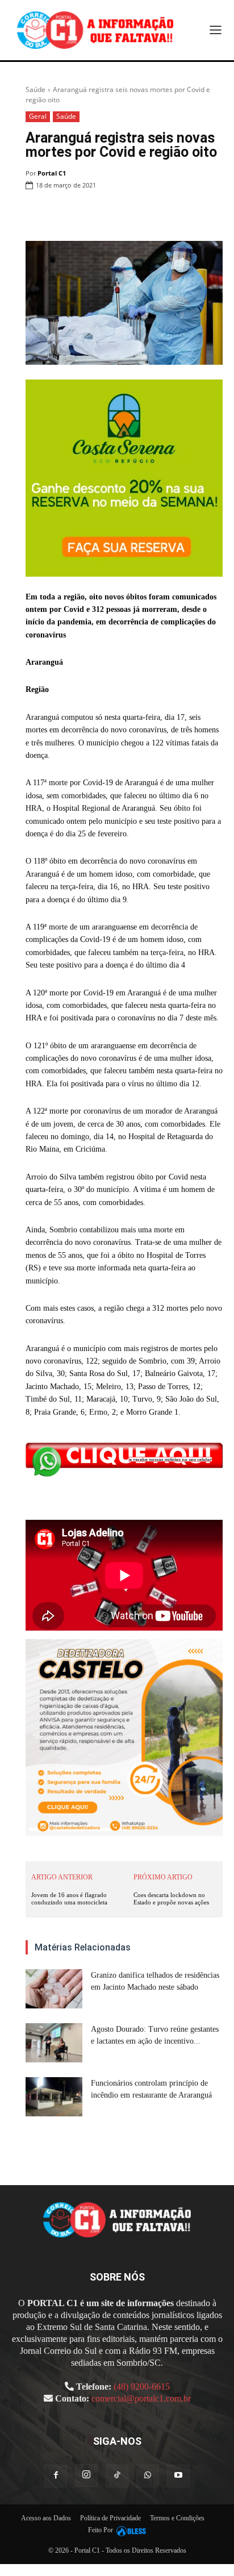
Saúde (35, 89)
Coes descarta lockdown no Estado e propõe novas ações (171, 1898)
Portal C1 (52, 173)
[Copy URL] (211, 214)
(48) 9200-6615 (142, 2387)
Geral (38, 116)
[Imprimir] (159, 214)
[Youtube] (178, 2476)
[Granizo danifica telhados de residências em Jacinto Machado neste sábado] (54, 1989)
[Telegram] (185, 214)
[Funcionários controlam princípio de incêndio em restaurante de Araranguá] (54, 2097)
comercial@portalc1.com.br (141, 2398)
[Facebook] (81, 214)
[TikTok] (117, 2476)
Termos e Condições (177, 2518)
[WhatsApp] (133, 214)
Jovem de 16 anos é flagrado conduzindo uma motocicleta (69, 1898)
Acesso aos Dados (46, 2518)
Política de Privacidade (110, 2518)
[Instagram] (86, 2475)
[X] (107, 214)
